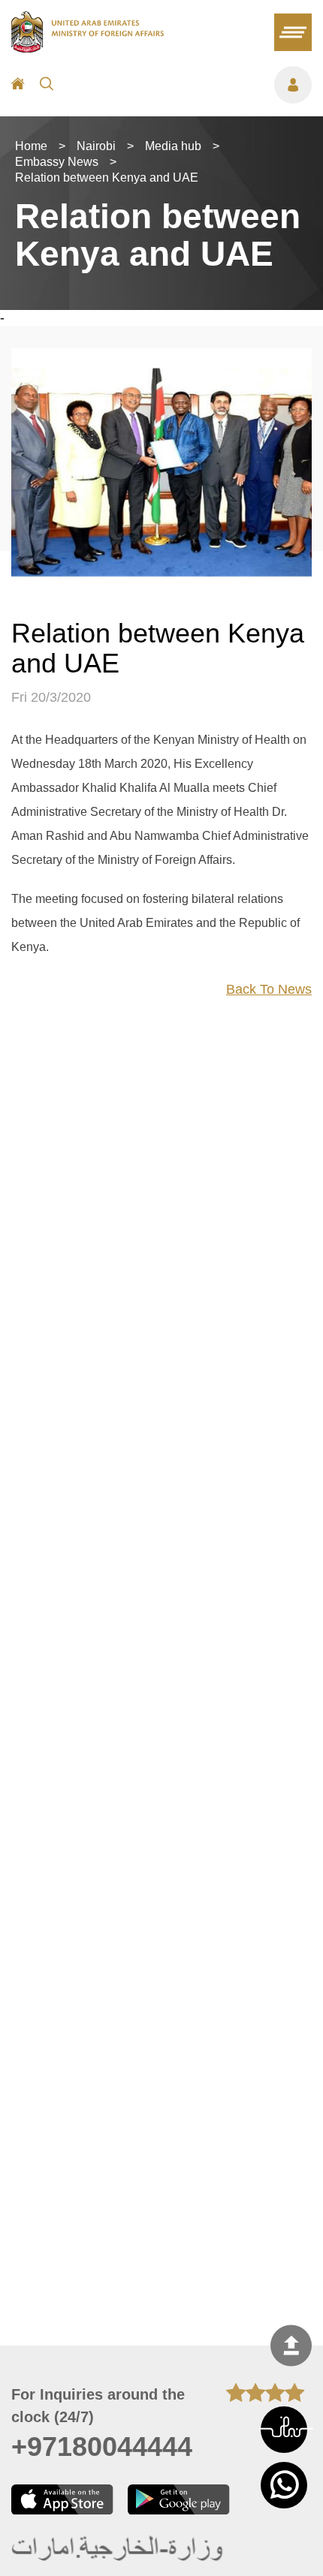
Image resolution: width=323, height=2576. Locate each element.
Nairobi (96, 146)
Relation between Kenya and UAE (107, 178)
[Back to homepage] (88, 48)
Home (31, 146)
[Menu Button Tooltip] (190, 85)
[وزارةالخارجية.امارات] (118, 2549)
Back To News (269, 989)
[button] (284, 2430)
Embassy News (57, 162)
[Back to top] (291, 2345)
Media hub (173, 146)
